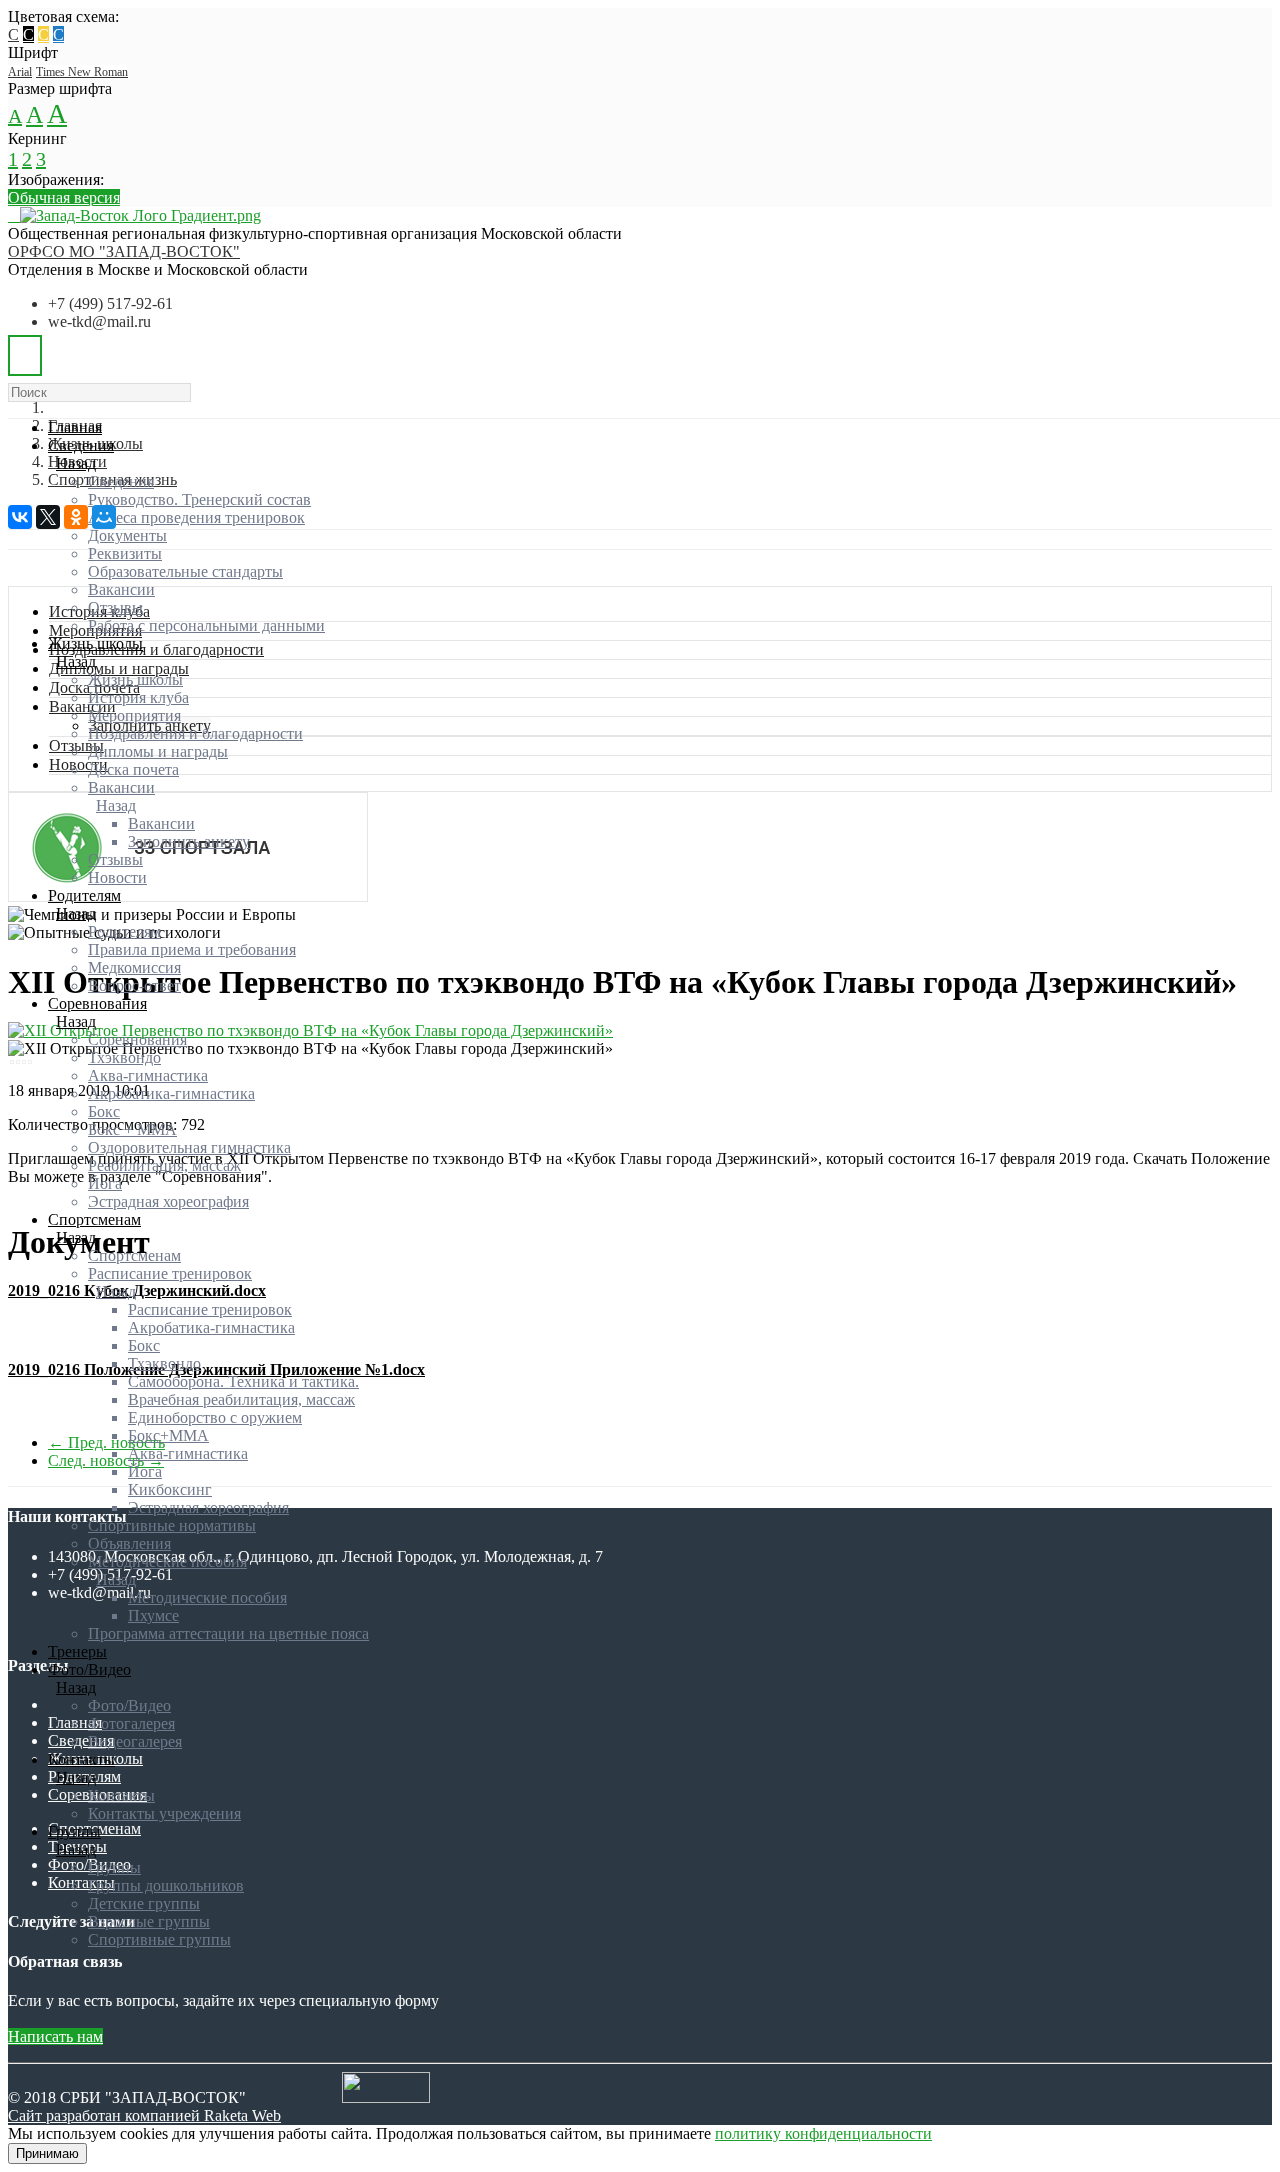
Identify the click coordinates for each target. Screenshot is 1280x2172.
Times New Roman (82, 72)
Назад (76, 463)
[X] (48, 517)
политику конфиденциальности (823, 2133)
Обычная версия (64, 197)
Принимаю (47, 2153)
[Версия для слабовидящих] (25, 355)
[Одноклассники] (76, 517)
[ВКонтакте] (20, 517)
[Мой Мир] (104, 517)
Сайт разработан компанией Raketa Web (144, 2115)
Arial (20, 72)
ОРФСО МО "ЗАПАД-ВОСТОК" (124, 251)
